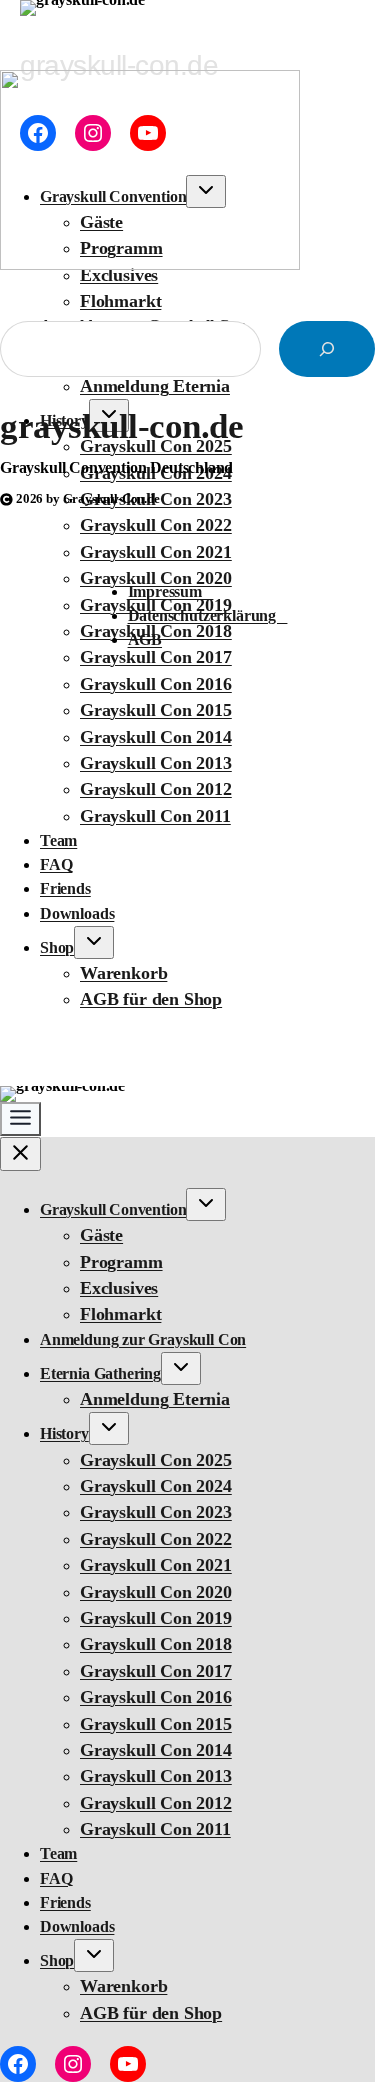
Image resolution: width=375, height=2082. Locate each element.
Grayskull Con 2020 (156, 1592)
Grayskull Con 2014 (156, 737)
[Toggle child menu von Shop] (94, 942)
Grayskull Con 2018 (156, 1644)
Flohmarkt (120, 301)
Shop (57, 947)
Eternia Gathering (100, 1373)
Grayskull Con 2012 (156, 789)
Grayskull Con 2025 (156, 1460)
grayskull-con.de (121, 426)
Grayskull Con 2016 (156, 684)
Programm (121, 1262)
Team (58, 840)
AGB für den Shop (151, 999)
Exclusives (119, 1288)
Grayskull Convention (113, 1209)
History (64, 1433)
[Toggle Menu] (20, 1119)
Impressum (171, 591)
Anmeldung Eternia (155, 1399)
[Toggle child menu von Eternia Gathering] (181, 1368)
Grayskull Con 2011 (155, 816)
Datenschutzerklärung (208, 615)
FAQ (56, 864)
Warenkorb (123, 973)
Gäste (101, 1235)
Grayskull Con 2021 (156, 552)
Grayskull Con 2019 (156, 1618)
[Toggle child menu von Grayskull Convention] (206, 1204)
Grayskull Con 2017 (156, 1671)
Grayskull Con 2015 (156, 710)
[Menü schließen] (20, 1154)
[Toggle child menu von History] (109, 1428)
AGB (145, 639)
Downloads (77, 913)
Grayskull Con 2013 (156, 763)
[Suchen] (327, 349)
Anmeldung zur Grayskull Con (143, 1339)
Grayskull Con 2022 (156, 1539)
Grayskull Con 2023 (156, 1512)
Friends (65, 888)
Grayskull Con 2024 (156, 1486)
